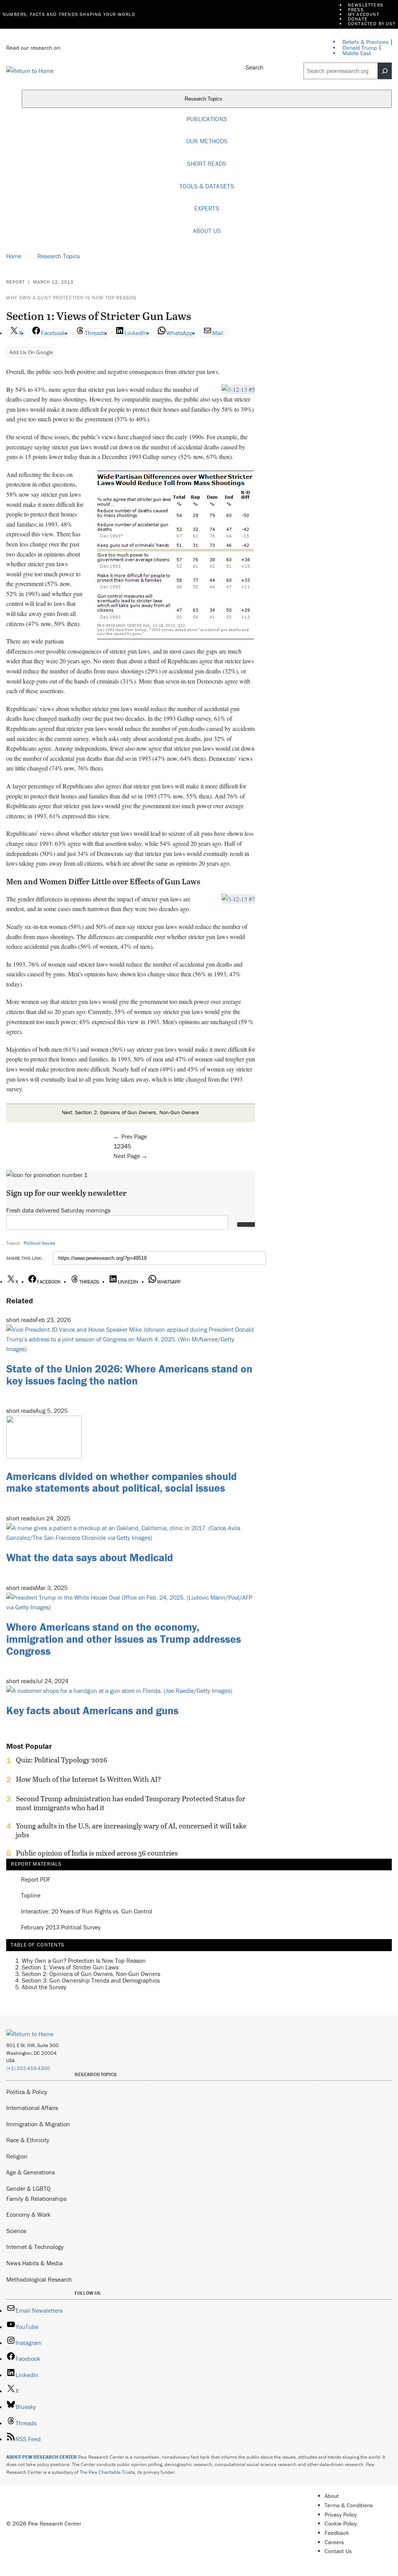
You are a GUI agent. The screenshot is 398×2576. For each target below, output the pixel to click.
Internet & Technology (35, 2247)
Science (16, 2231)
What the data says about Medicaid (90, 1557)
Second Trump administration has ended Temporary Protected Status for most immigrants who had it (131, 1803)
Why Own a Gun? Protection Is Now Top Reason (71, 298)
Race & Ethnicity (28, 2140)
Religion (17, 2156)
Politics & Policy (27, 2092)
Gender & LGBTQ (28, 2188)
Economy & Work (28, 2214)
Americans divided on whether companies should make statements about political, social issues (121, 1482)
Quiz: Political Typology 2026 (62, 1760)
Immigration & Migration (38, 2124)
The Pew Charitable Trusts (107, 2472)
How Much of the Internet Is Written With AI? (88, 1779)
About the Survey (44, 1987)
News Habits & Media (34, 2263)
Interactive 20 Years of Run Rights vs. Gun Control (87, 1911)
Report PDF (36, 1879)
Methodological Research (39, 2279)
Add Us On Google (31, 352)
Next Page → (131, 1156)
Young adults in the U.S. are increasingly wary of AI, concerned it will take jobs (131, 1830)
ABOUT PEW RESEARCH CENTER (42, 2457)
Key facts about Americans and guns (92, 1710)
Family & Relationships (36, 2199)
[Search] (385, 71)
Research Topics (204, 99)
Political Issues (39, 1243)
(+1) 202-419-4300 (28, 2068)
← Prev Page (130, 1136)
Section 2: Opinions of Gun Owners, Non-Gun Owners (91, 1974)
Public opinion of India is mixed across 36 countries (97, 1853)
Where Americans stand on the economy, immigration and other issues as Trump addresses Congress (124, 1639)
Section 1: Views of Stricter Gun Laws (70, 1967)
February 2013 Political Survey (61, 1927)
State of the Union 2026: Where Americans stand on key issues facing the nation (129, 1375)
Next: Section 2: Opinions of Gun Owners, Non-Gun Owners (130, 1112)
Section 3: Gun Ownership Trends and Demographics (91, 1980)
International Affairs (32, 2108)
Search (255, 67)
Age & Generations (31, 2172)
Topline (31, 1895)
